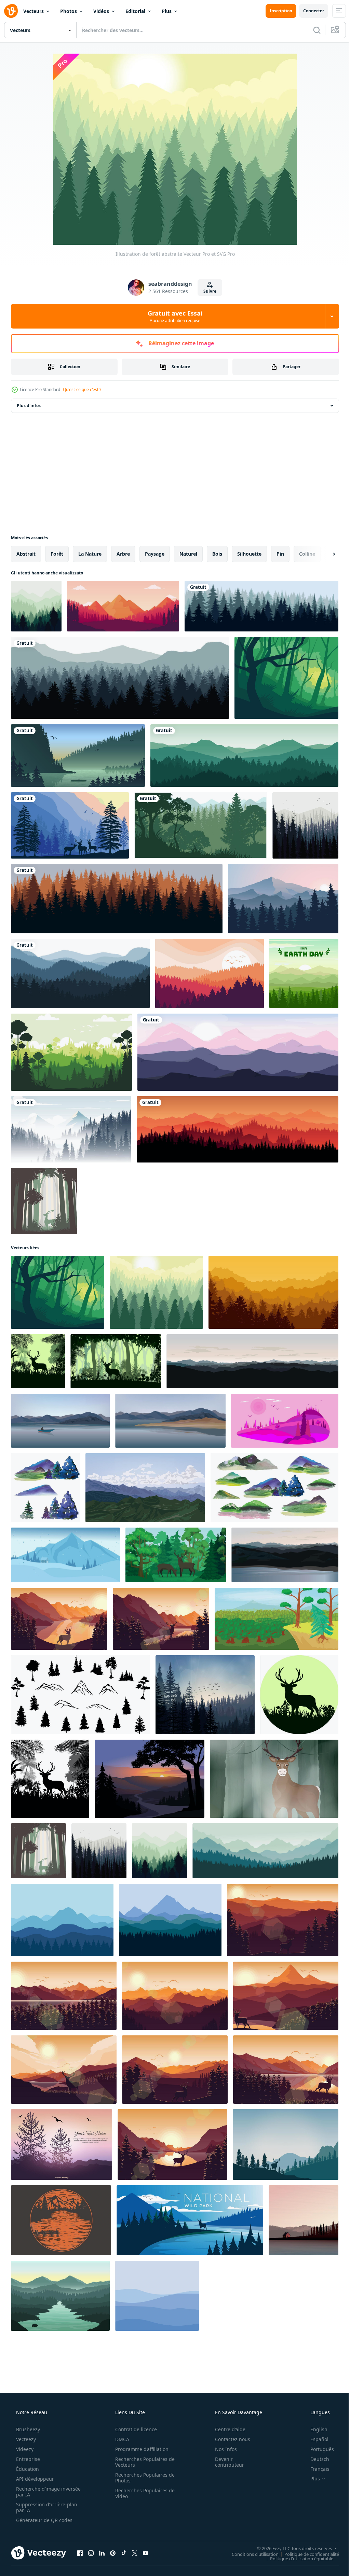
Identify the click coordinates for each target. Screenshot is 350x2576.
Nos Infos (221, 2449)
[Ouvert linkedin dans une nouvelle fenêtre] (102, 2553)
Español (315, 2439)
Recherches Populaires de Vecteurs (143, 2462)
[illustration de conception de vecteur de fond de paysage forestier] (80, 973)
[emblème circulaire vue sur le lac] (61, 2220)
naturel (188, 554)
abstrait (26, 554)
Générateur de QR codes (44, 2520)
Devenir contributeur (225, 2462)
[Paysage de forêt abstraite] (36, 606)
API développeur (34, 2479)
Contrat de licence (134, 2429)
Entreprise (27, 2459)
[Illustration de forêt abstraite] (286, 678)
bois (217, 554)
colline (307, 554)
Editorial (135, 11)
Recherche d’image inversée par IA (37, 2492)
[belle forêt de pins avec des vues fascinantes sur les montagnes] (123, 606)
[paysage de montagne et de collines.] (145, 1488)
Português (318, 2449)
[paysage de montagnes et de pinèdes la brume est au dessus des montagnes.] (71, 1129)
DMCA (120, 2439)
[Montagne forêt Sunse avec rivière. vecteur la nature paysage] (150, 1779)
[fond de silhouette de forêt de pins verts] (71, 1052)
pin (280, 554)
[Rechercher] (312, 30)
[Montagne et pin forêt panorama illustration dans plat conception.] (62, 1920)
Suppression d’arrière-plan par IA (46, 2507)
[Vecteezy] (11, 11)
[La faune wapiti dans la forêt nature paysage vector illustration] (70, 825)
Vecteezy (25, 2439)
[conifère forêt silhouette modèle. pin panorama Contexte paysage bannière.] (285, 1421)
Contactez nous (228, 2439)
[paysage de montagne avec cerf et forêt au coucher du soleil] (59, 1619)
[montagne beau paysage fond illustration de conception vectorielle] (238, 1052)
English (314, 2429)
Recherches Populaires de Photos (143, 2478)
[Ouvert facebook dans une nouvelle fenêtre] (80, 2553)
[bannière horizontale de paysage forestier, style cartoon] (277, 1619)
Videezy (24, 2449)
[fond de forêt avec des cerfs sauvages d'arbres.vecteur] (38, 1361)
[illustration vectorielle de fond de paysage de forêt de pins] (205, 1695)
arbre (123, 554)
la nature (90, 554)
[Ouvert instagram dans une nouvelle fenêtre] (91, 2553)
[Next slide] (323, 554)
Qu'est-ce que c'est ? (82, 389)
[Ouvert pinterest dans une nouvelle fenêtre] (113, 2553)
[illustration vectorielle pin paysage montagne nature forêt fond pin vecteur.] (120, 678)
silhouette (249, 554)
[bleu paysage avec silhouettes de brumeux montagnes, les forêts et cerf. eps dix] (286, 2145)
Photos (69, 11)
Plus (167, 11)
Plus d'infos (29, 406)
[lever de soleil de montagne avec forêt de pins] (283, 899)
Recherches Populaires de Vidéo (143, 2493)
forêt (57, 554)
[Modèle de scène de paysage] (62, 2145)
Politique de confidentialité (307, 2554)
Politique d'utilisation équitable (297, 2558)
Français (315, 2469)
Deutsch (315, 2459)
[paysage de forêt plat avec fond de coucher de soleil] (210, 973)
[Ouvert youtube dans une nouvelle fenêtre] (146, 2553)
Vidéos (101, 11)
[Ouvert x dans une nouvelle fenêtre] (135, 2553)
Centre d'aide (226, 2429)
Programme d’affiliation (139, 2449)
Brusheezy (27, 2429)
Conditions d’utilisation (250, 2554)
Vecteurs (33, 11)
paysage (155, 554)
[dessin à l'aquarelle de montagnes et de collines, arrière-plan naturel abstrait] (274, 1488)
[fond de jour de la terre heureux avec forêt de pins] (304, 973)
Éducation (27, 2469)
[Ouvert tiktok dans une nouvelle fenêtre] (124, 2553)
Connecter (308, 11)
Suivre (207, 291)
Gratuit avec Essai (173, 316)
